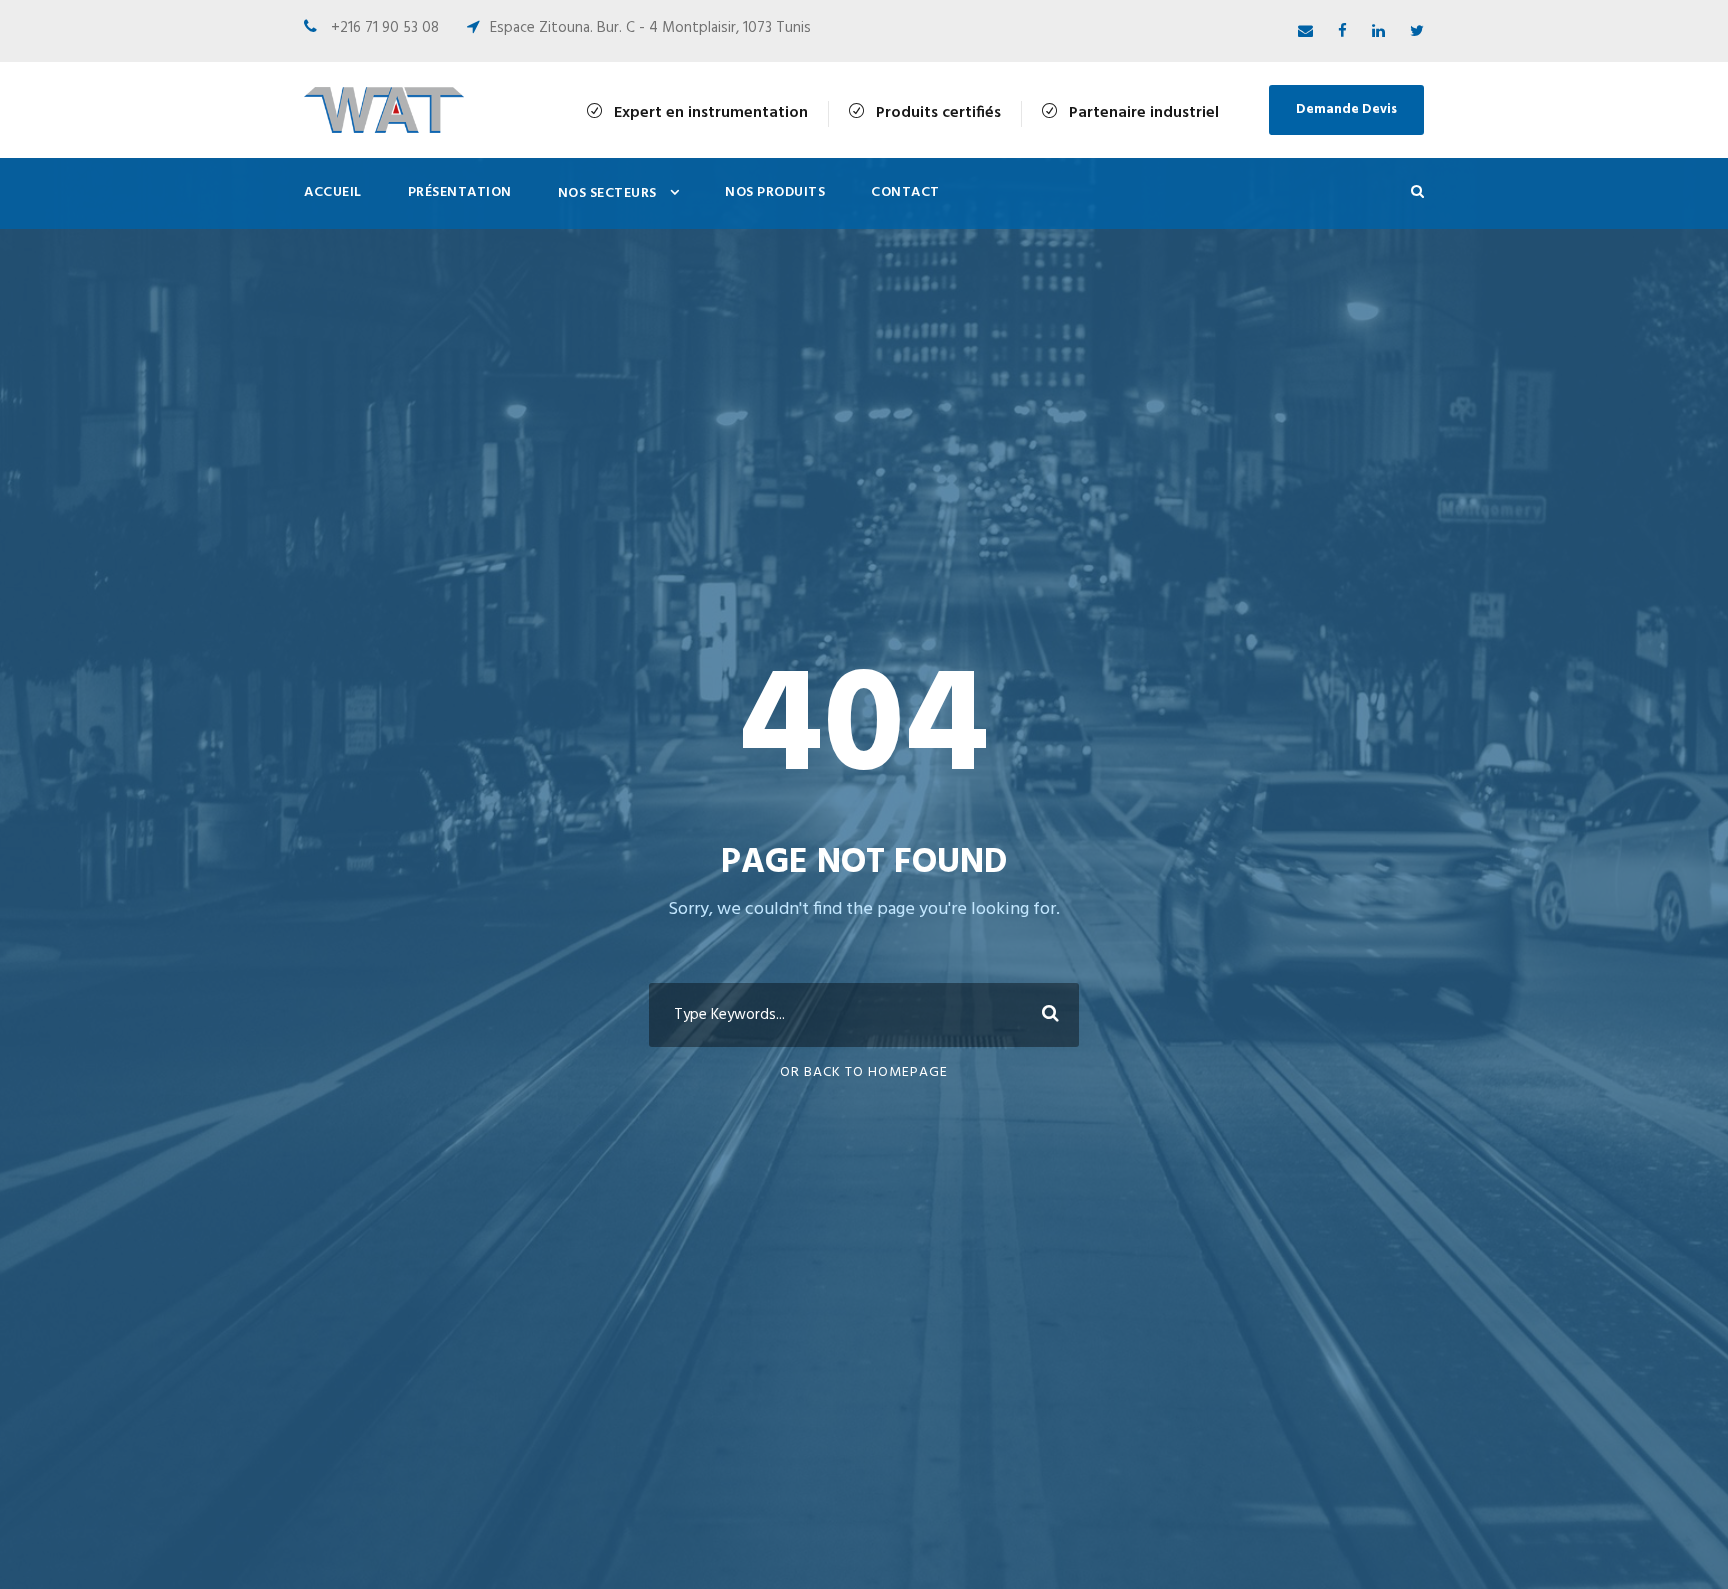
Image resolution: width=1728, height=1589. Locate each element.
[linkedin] (1378, 32)
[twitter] (1417, 32)
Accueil (333, 192)
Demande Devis (1346, 109)
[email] (1305, 32)
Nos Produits (775, 192)
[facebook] (1342, 32)
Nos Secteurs (607, 193)
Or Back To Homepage (864, 1072)
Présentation (460, 192)
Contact (905, 192)
